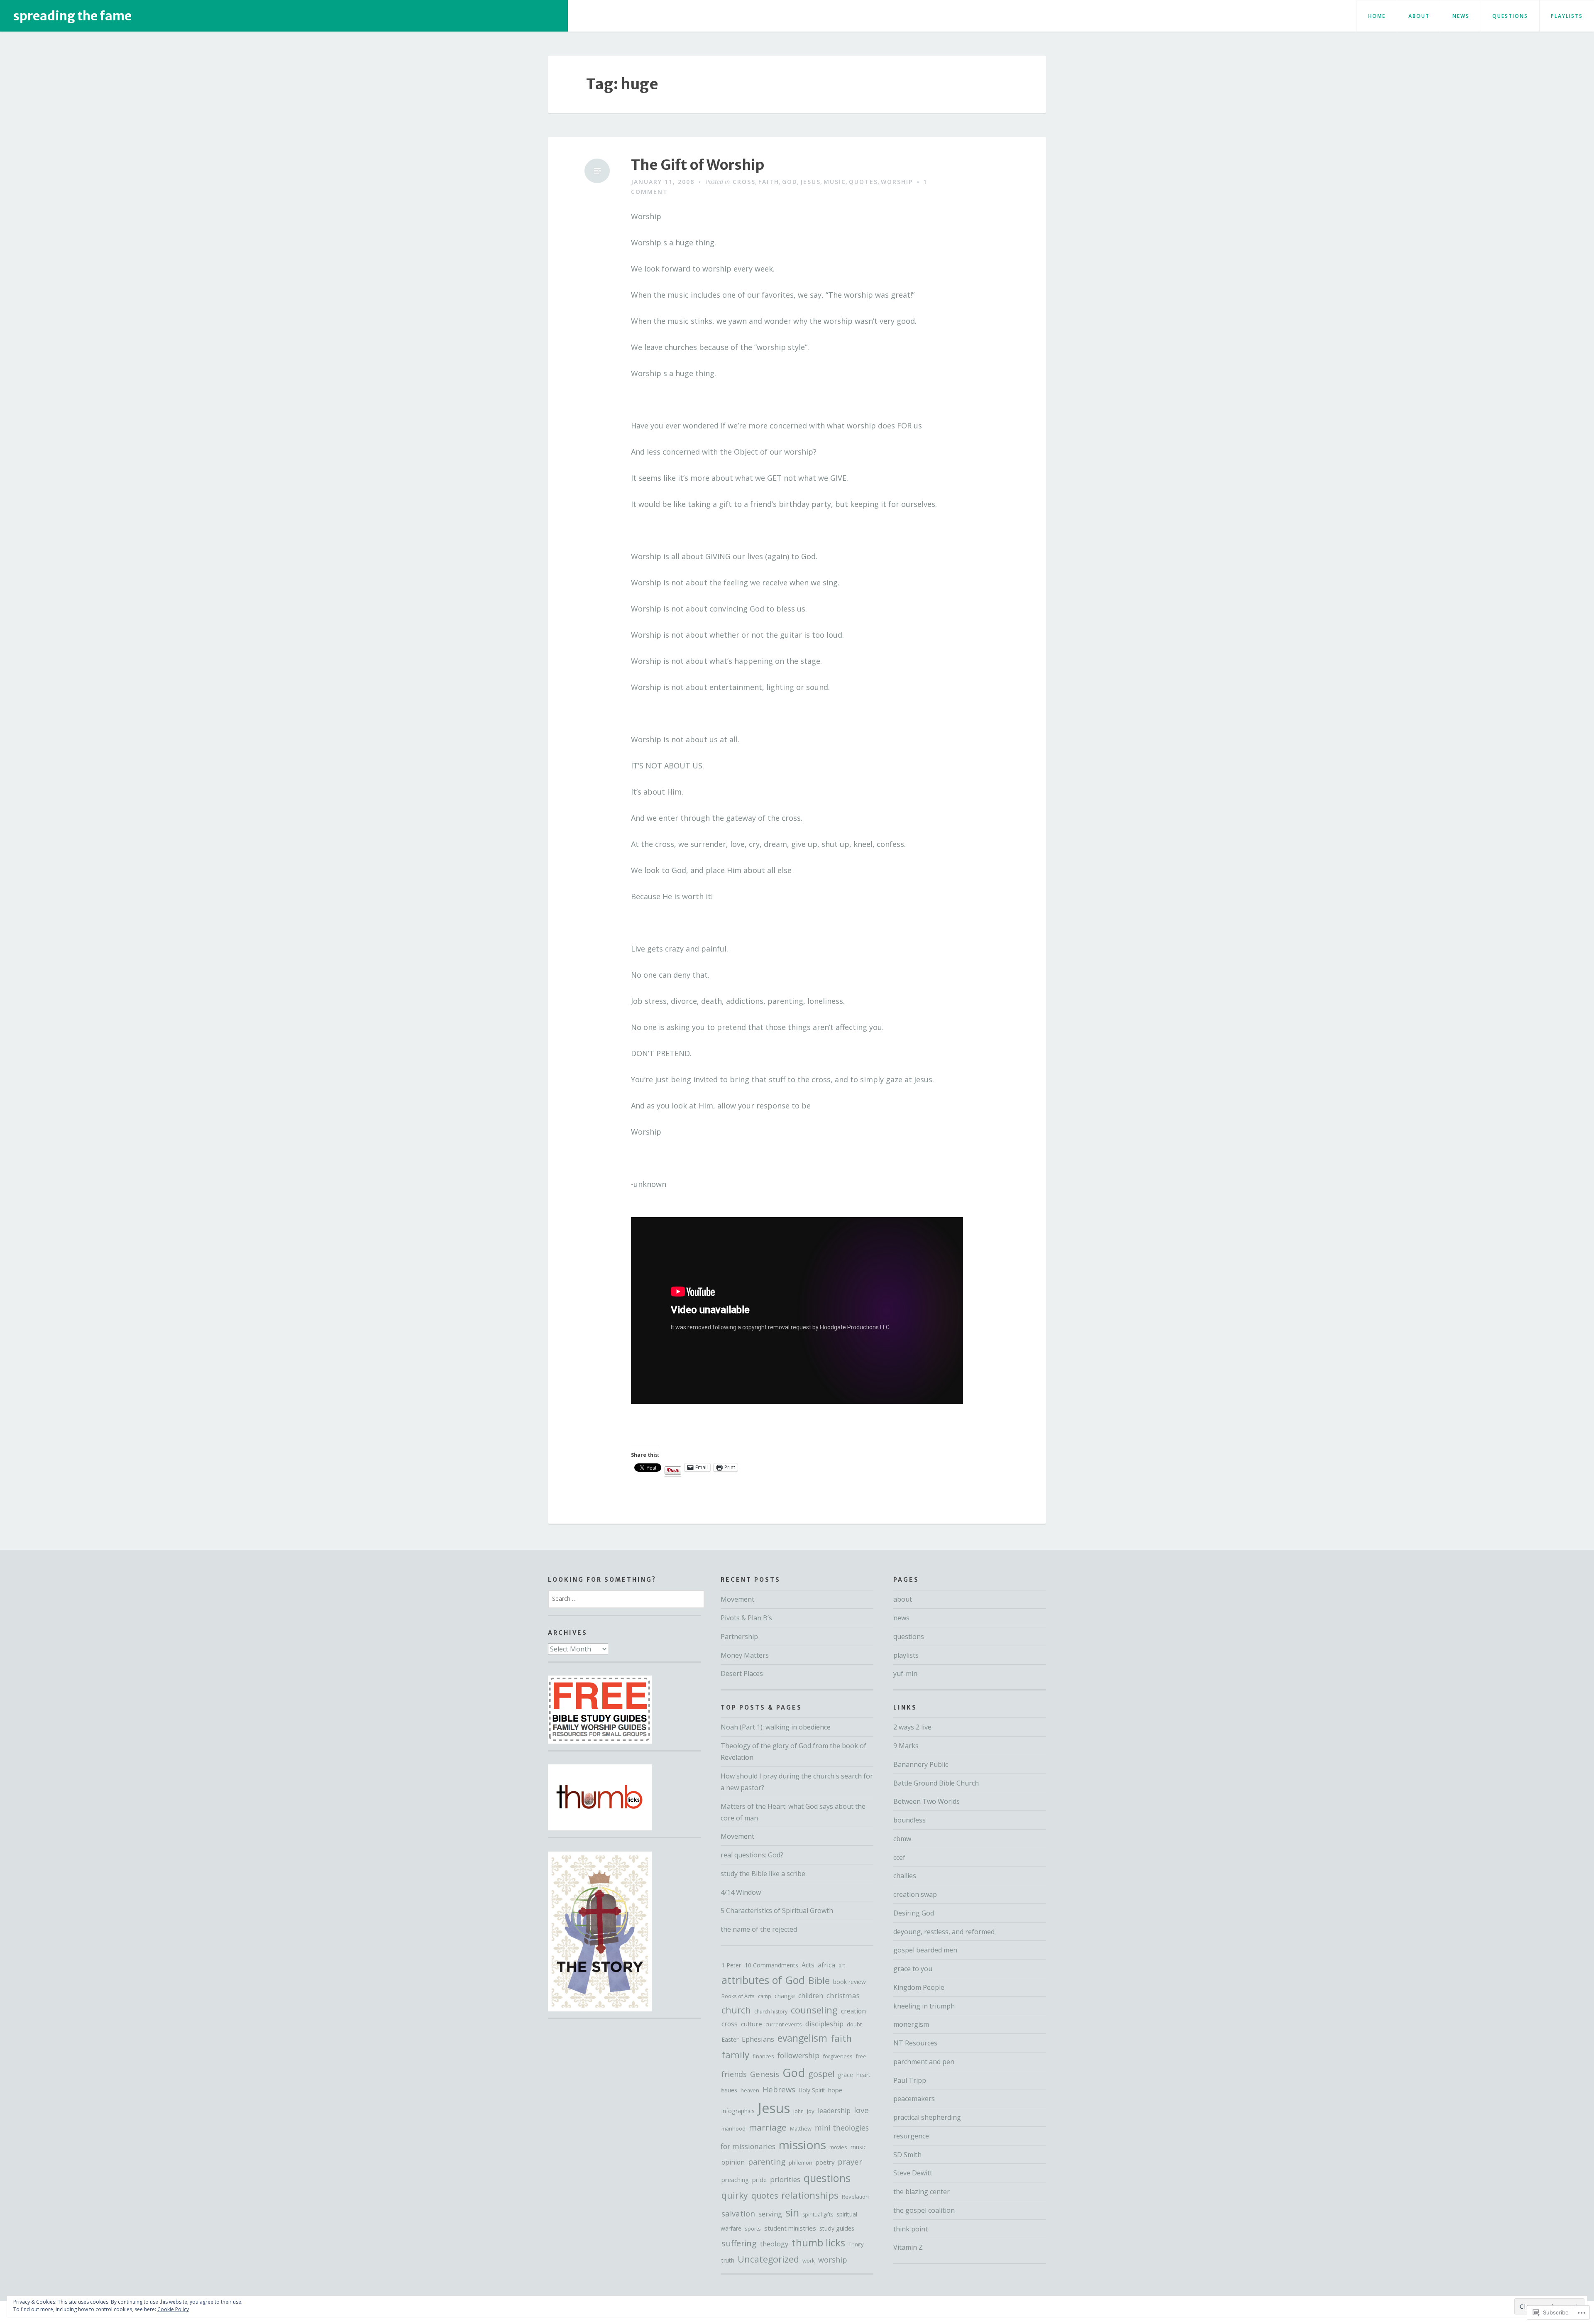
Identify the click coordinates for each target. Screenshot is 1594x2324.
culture (752, 2024)
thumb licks (818, 2242)
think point (911, 2229)
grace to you (913, 1969)
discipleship (824, 2024)
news (1461, 16)
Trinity (856, 2244)
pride (759, 2180)
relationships (810, 2195)
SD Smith (907, 2155)
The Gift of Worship (698, 165)
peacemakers (914, 2099)
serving (770, 2214)
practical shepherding (927, 2117)
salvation (738, 2213)
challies (905, 1876)
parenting (767, 2161)
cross (744, 182)
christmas (843, 1995)
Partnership (739, 1637)
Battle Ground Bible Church (936, 1783)
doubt (854, 2024)
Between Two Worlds (927, 1801)
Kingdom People (919, 1987)
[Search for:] (626, 1598)
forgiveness (838, 2056)
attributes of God (763, 1980)
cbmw (902, 1839)
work (809, 2260)
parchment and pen (924, 2062)
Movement (737, 1599)
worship (897, 182)
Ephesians (758, 2039)
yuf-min (905, 1673)
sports (753, 2229)
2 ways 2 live (912, 1727)
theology (774, 2244)
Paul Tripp (910, 2080)
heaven (750, 2090)
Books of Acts (738, 1996)
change (785, 1996)
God (790, 182)
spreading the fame (72, 16)
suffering (739, 2243)
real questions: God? (752, 1855)
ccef (899, 1857)
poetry (825, 2162)
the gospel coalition (924, 2210)
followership (798, 2055)
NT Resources (915, 2043)
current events (784, 2024)
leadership (834, 2111)
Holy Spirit (812, 2090)
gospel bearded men (925, 1950)
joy (811, 2111)
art (842, 1966)
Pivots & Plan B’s (746, 1618)
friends (734, 2074)
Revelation (855, 2197)
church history (771, 2012)
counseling (814, 2010)
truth (728, 2260)
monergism (911, 2024)
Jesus (810, 182)
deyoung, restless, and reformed (944, 1932)
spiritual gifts (818, 2215)
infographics (738, 2111)
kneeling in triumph (924, 2006)
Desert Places (742, 1673)
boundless (909, 1820)
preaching (735, 2180)
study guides (837, 2228)
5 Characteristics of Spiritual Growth (777, 1911)
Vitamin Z (908, 2247)
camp (765, 1996)
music (835, 182)
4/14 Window (741, 1892)
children (811, 1996)
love (861, 2110)
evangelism (802, 2038)
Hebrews (779, 2089)
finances (763, 2056)
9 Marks (906, 1746)
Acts (808, 1965)
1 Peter (731, 1965)
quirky (735, 2195)
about (1419, 16)
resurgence (911, 2136)
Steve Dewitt (913, 2173)
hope (835, 2090)
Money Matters (745, 1655)
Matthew (801, 2128)
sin (792, 2213)
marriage (768, 2127)
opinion (733, 2162)
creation (853, 2011)
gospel (821, 2074)
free (861, 2056)
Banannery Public (921, 1764)
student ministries (790, 2228)
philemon (801, 2163)
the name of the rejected (759, 1929)
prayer (850, 2161)
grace (845, 2075)
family (735, 2055)
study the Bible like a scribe (763, 1874)
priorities (785, 2179)
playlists (1567, 16)
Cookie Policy (173, 2309)
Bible (819, 1980)
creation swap (915, 1894)
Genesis (765, 2074)
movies (838, 2147)
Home (1377, 16)
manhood (733, 2129)
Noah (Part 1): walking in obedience (776, 1727)
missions (802, 2145)
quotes (863, 182)
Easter (730, 2039)
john (798, 2111)
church (736, 2010)
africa (826, 1965)
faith (769, 182)
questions (1510, 16)
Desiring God (914, 1913)
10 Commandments (771, 1965)
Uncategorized (768, 2259)
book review (850, 1982)
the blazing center (922, 2192)
